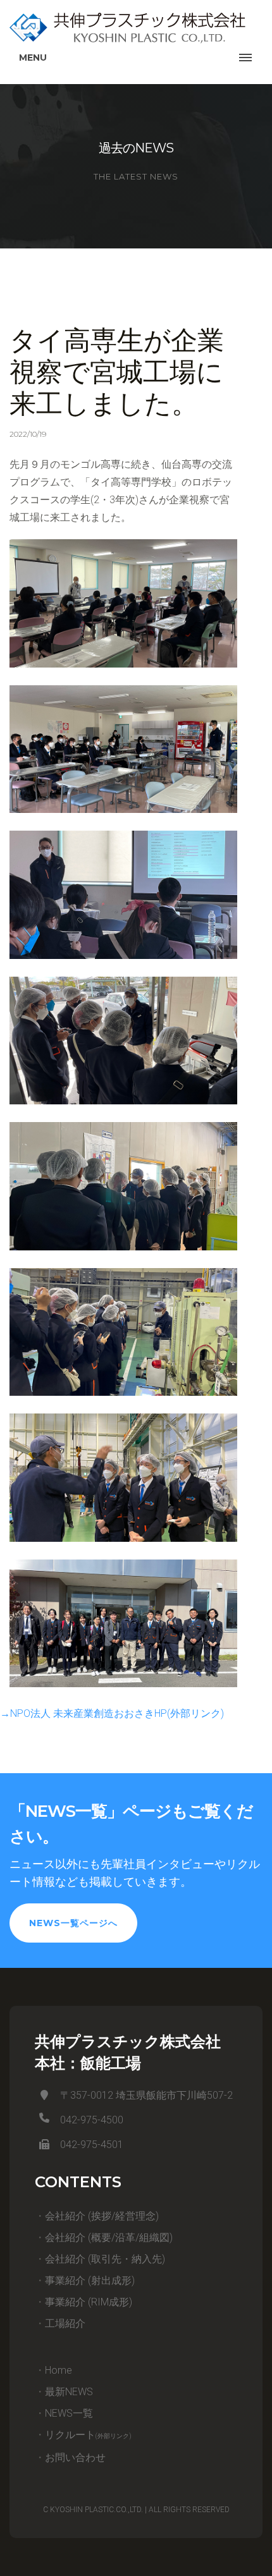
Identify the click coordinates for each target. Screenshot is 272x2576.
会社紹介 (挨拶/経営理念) (102, 2216)
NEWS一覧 (69, 2413)
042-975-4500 (92, 2120)
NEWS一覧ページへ (73, 1923)
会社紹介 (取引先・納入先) (105, 2259)
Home (59, 2370)
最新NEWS (69, 2392)
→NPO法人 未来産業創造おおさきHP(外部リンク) (112, 1713)
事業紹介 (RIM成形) (89, 2302)
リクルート (88, 2435)
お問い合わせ (75, 2457)
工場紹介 (65, 2323)
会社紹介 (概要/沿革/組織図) (109, 2237)
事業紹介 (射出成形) (90, 2280)
